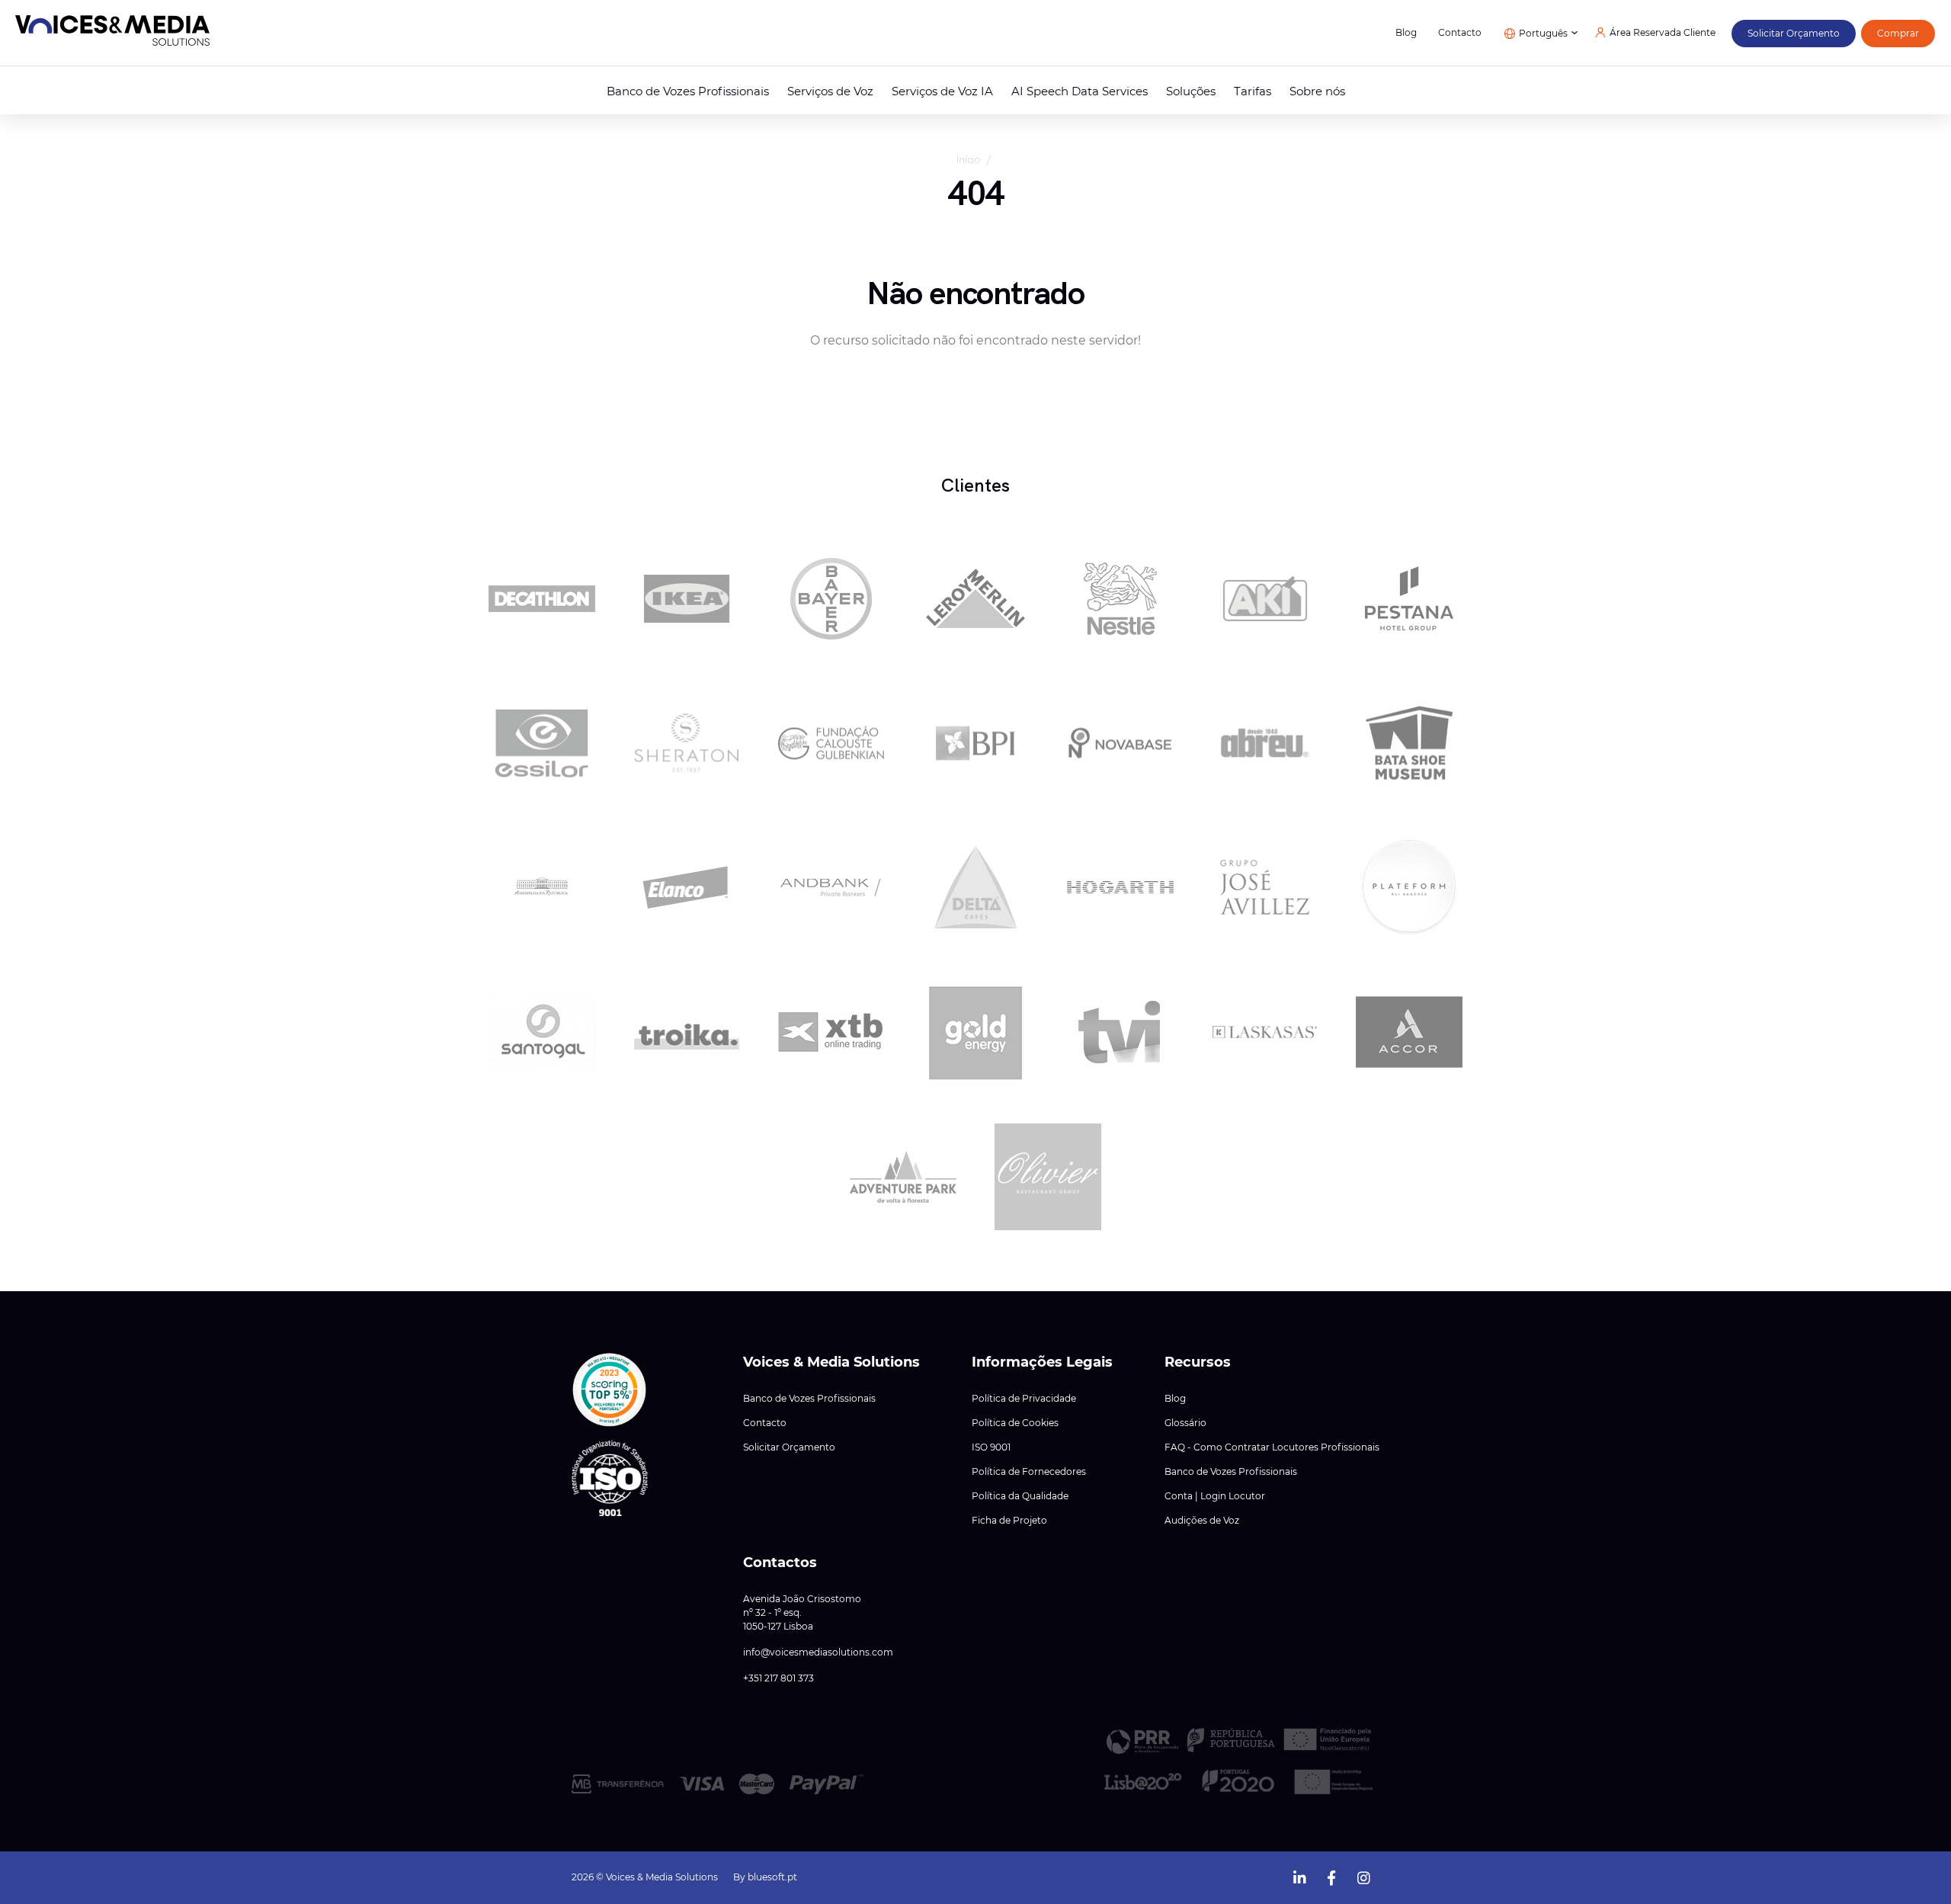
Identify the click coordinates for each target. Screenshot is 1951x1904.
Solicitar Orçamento (789, 1447)
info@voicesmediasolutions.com (818, 1652)
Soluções (1191, 91)
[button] (610, 1390)
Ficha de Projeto (1009, 1521)
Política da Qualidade (1020, 1496)
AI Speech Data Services (1080, 91)
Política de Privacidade (1024, 1399)
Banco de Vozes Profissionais (688, 91)
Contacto (1460, 33)
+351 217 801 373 (778, 1678)
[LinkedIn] (1299, 1876)
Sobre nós (1317, 91)
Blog (1406, 33)
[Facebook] (1331, 1876)
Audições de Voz (1202, 1521)
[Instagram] (1363, 1876)
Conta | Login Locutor (1215, 1496)
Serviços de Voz (830, 91)
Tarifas (1253, 91)
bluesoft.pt (772, 1877)
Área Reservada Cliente (1663, 33)
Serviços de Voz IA (942, 91)
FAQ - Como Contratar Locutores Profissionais (1272, 1447)
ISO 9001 (991, 1447)
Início (968, 159)
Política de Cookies (1015, 1423)
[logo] (112, 33)
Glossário (1185, 1423)
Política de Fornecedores (1029, 1472)
